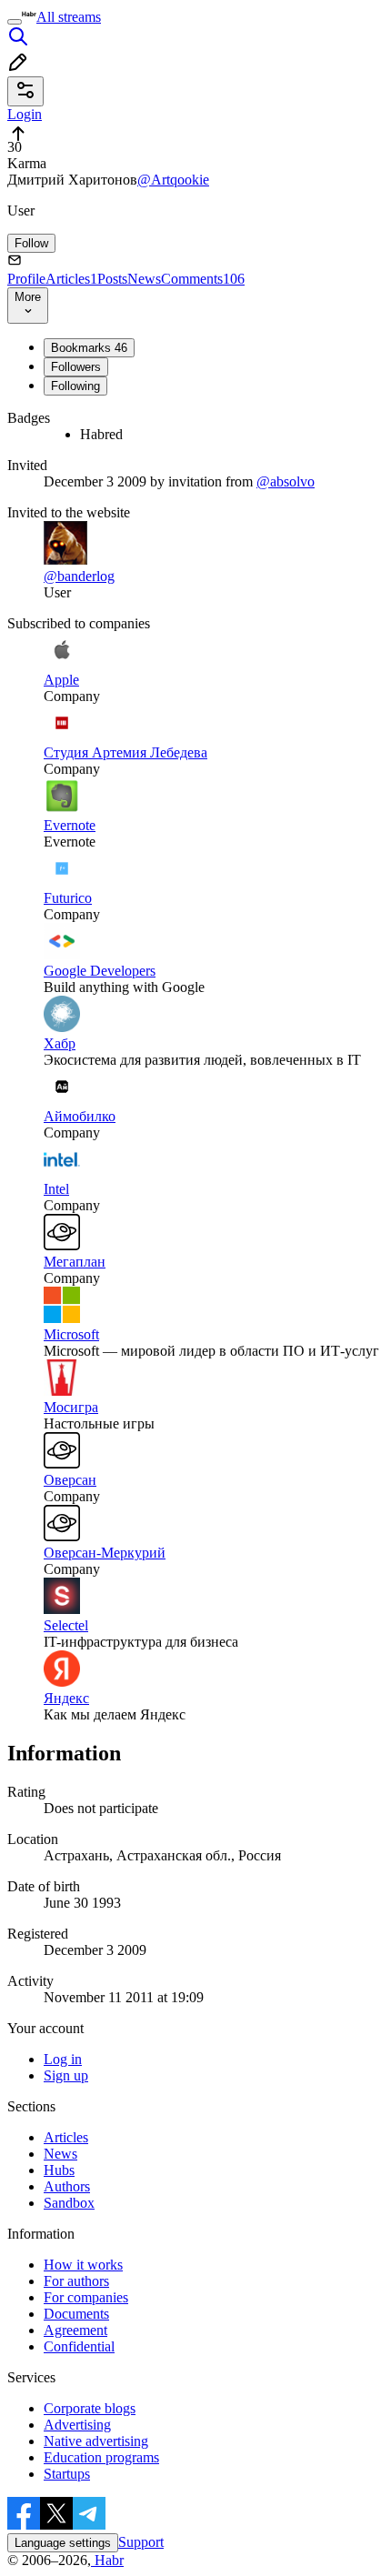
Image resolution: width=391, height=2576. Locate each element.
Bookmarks (89, 348)
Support (141, 2542)
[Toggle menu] (15, 22)
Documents (76, 2314)
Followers (76, 367)
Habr (107, 2560)
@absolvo (286, 481)
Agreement (75, 2330)
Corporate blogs (90, 2408)
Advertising (77, 2425)
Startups (67, 2474)
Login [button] (25, 114)
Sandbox (69, 2203)
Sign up (66, 2075)
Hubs (59, 2170)
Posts (112, 279)
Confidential (79, 2346)
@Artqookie (173, 180)
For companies (86, 2297)
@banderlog (79, 576)
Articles (71, 279)
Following (75, 386)
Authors (67, 2186)
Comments (203, 279)
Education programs (101, 2457)
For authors (76, 2281)
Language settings (63, 2543)
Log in (63, 2059)
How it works (83, 2265)
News (144, 279)
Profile (26, 279)
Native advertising (96, 2441)
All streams (69, 17)
